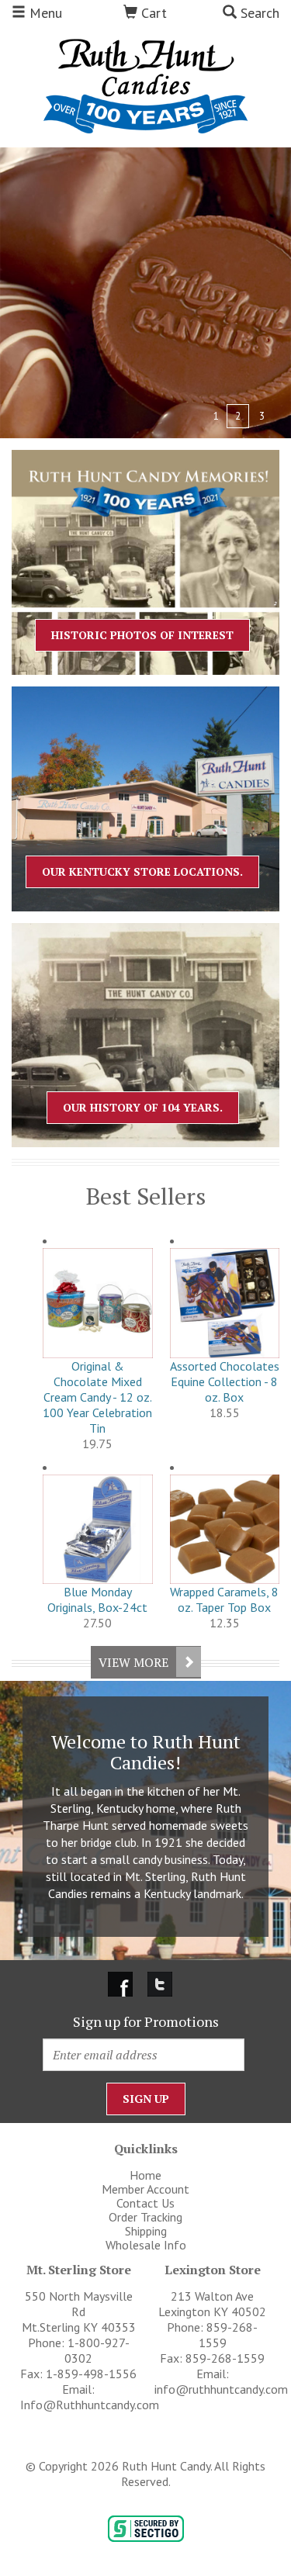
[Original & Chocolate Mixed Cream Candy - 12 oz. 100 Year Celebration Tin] (98, 1303)
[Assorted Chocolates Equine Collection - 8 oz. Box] (225, 1303)
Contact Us (145, 2203)
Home (145, 2175)
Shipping (146, 2231)
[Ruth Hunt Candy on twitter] (160, 1983)
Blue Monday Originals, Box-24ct (97, 1599)
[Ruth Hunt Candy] (145, 85)
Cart (152, 13)
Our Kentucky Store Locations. (142, 871)
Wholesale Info (146, 2245)
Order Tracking (145, 2217)
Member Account (145, 2189)
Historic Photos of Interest (142, 635)
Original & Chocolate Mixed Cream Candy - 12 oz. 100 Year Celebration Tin (97, 1397)
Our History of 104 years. (143, 1107)
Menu (44, 13)
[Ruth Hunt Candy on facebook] (122, 1983)
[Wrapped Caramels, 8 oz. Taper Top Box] (225, 1530)
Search (258, 13)
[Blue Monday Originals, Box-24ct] (98, 1530)
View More (133, 1662)
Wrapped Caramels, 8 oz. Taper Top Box (224, 1599)
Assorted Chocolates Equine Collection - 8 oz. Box (225, 1381)
